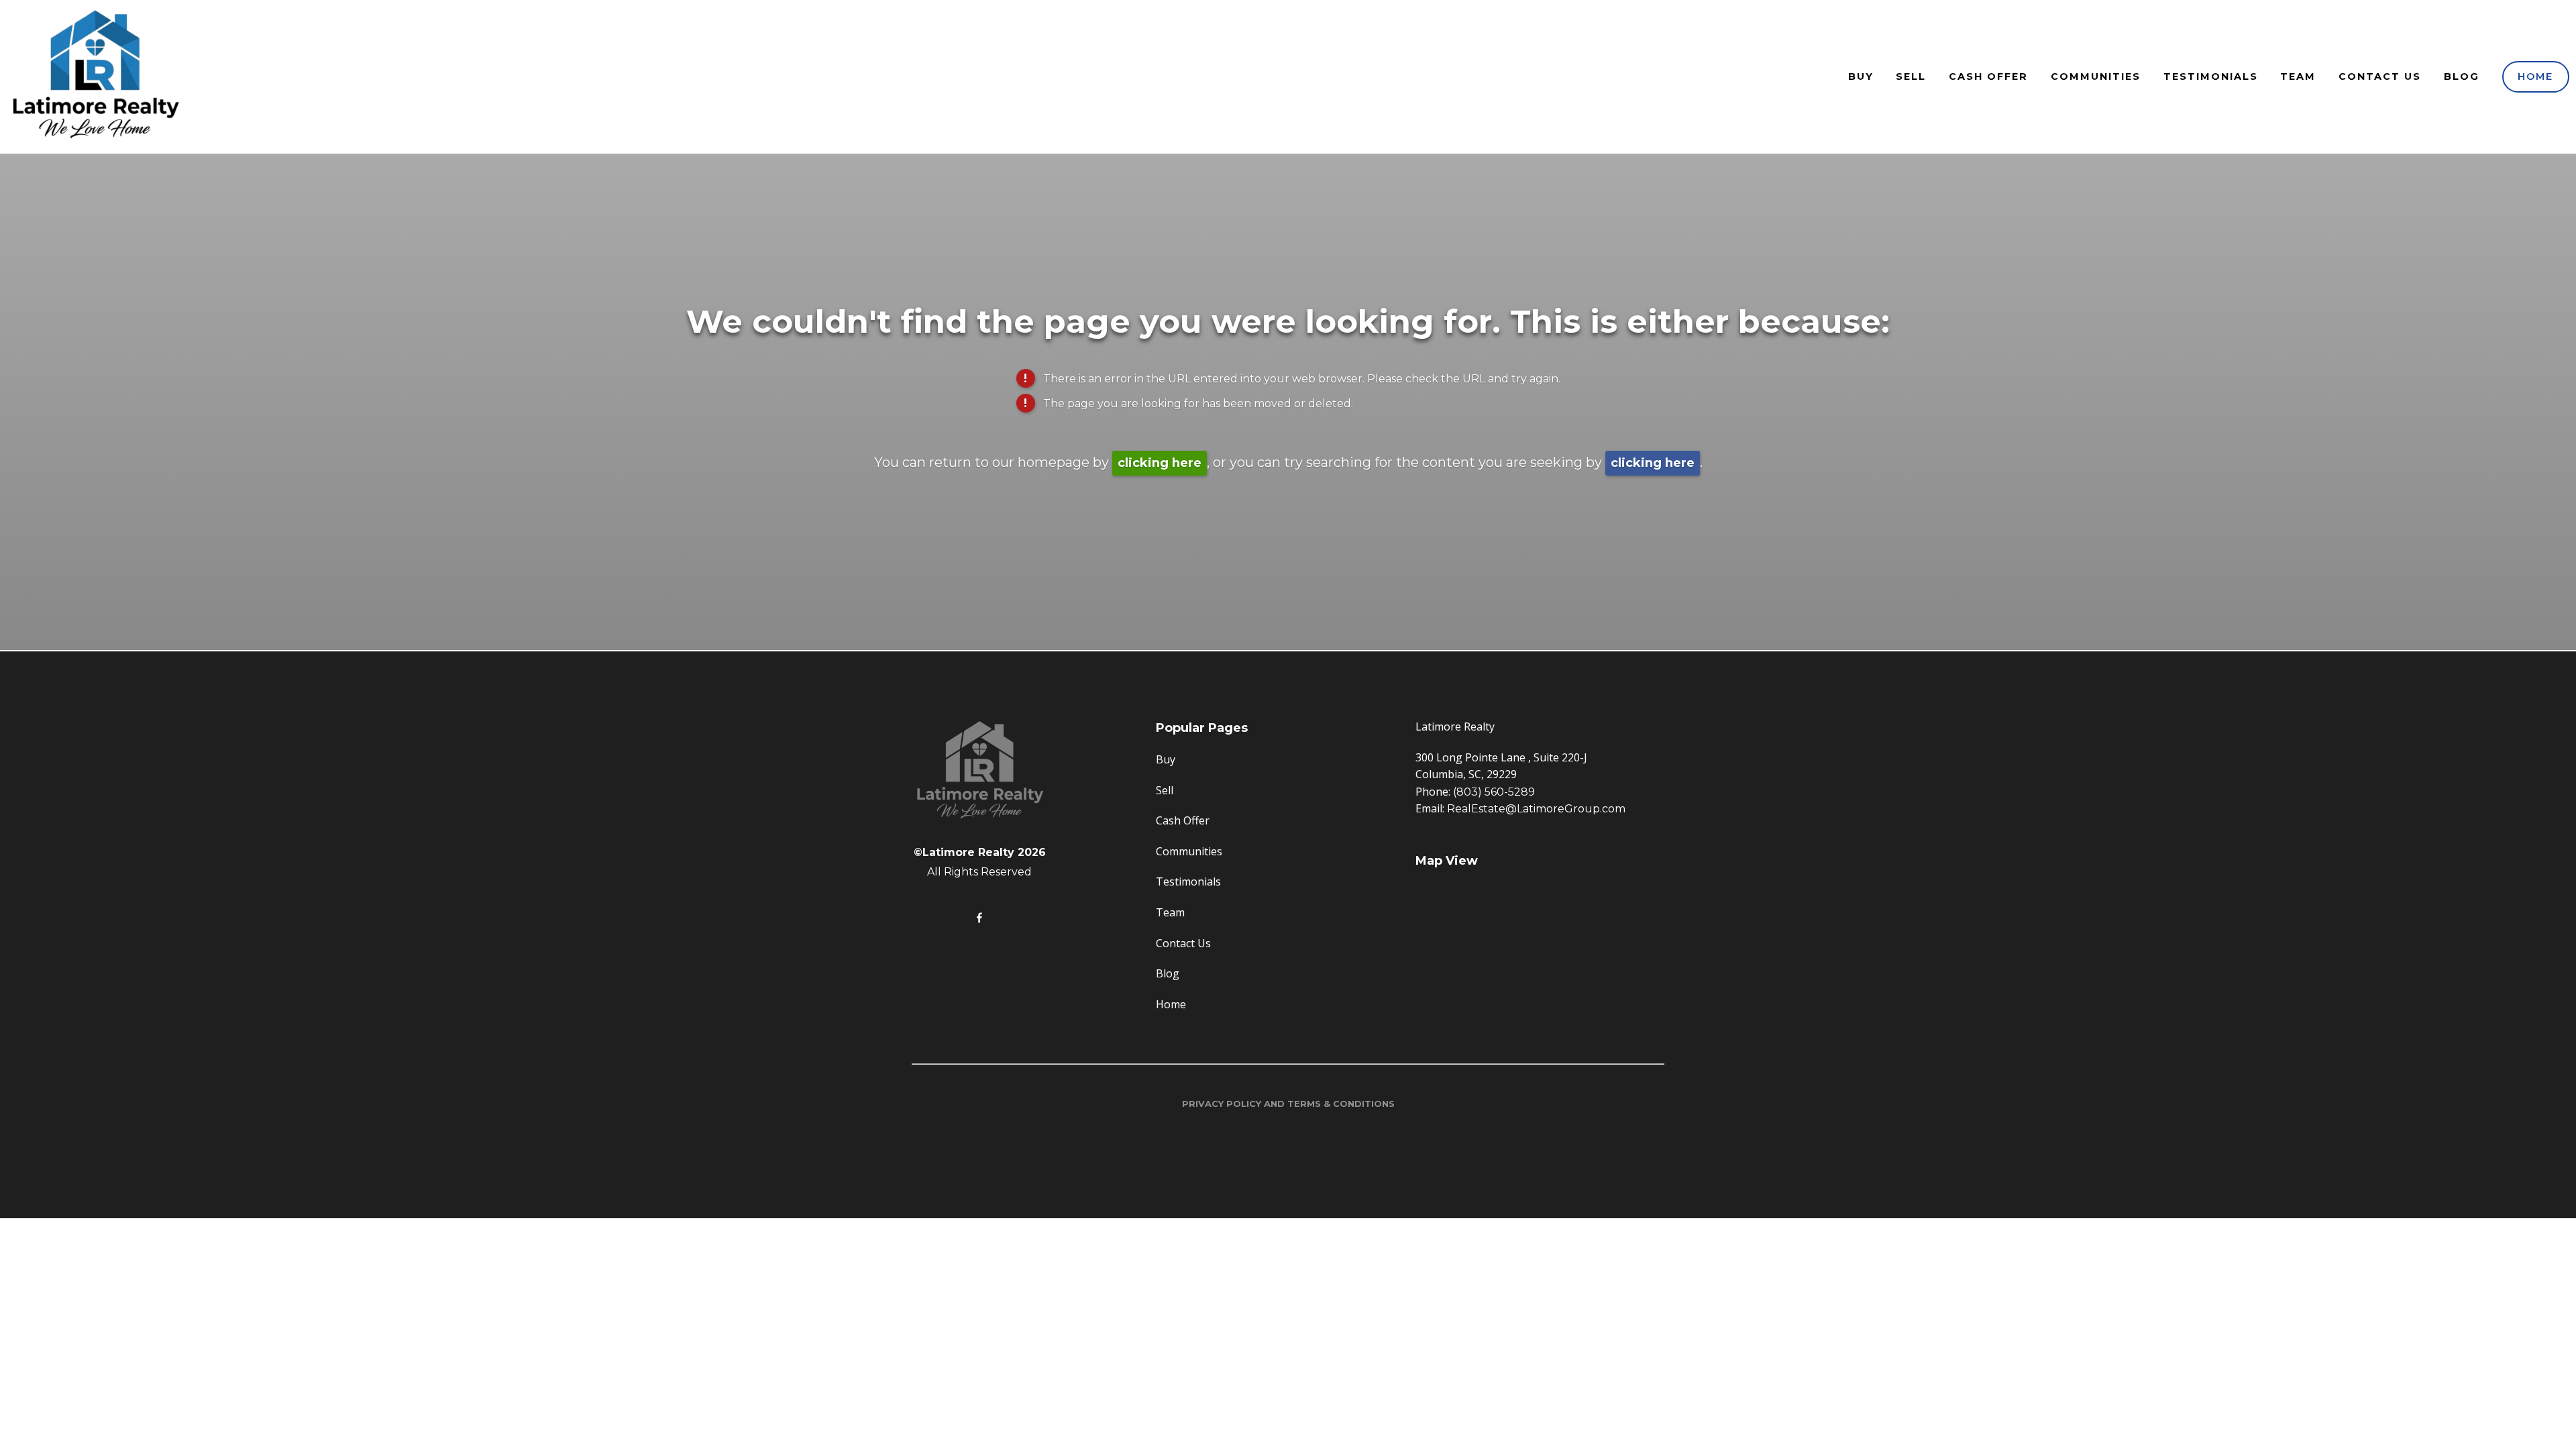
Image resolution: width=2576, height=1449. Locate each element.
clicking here (1160, 463)
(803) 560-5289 (1494, 792)
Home (2535, 76)
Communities (2096, 76)
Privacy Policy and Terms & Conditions (1288, 1104)
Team (2298, 76)
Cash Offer (1988, 76)
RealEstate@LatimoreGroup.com (1536, 809)
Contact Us (2380, 76)
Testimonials (2211, 76)
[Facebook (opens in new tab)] (979, 918)
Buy (1861, 76)
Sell (1911, 76)
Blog (2462, 76)
